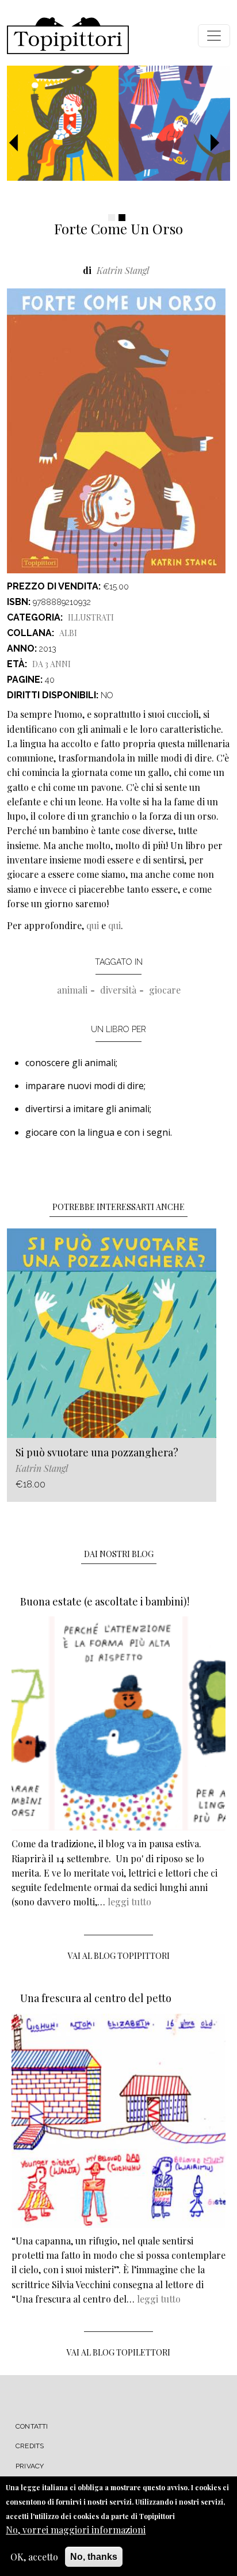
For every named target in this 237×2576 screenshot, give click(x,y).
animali (72, 990)
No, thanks (94, 2557)
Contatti (32, 2426)
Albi (68, 633)
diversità (118, 990)
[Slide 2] (122, 218)
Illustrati (91, 617)
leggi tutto (129, 1902)
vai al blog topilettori (118, 2352)
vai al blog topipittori (119, 1956)
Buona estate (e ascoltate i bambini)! (105, 1601)
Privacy (30, 2466)
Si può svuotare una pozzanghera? (97, 1452)
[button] (18, 143)
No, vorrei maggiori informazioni (76, 2530)
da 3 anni (51, 664)
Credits (30, 2446)
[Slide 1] (112, 218)
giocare (165, 990)
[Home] (68, 36)
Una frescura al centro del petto (96, 1998)
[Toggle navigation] (214, 36)
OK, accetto (34, 2557)
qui (93, 925)
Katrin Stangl (123, 270)
